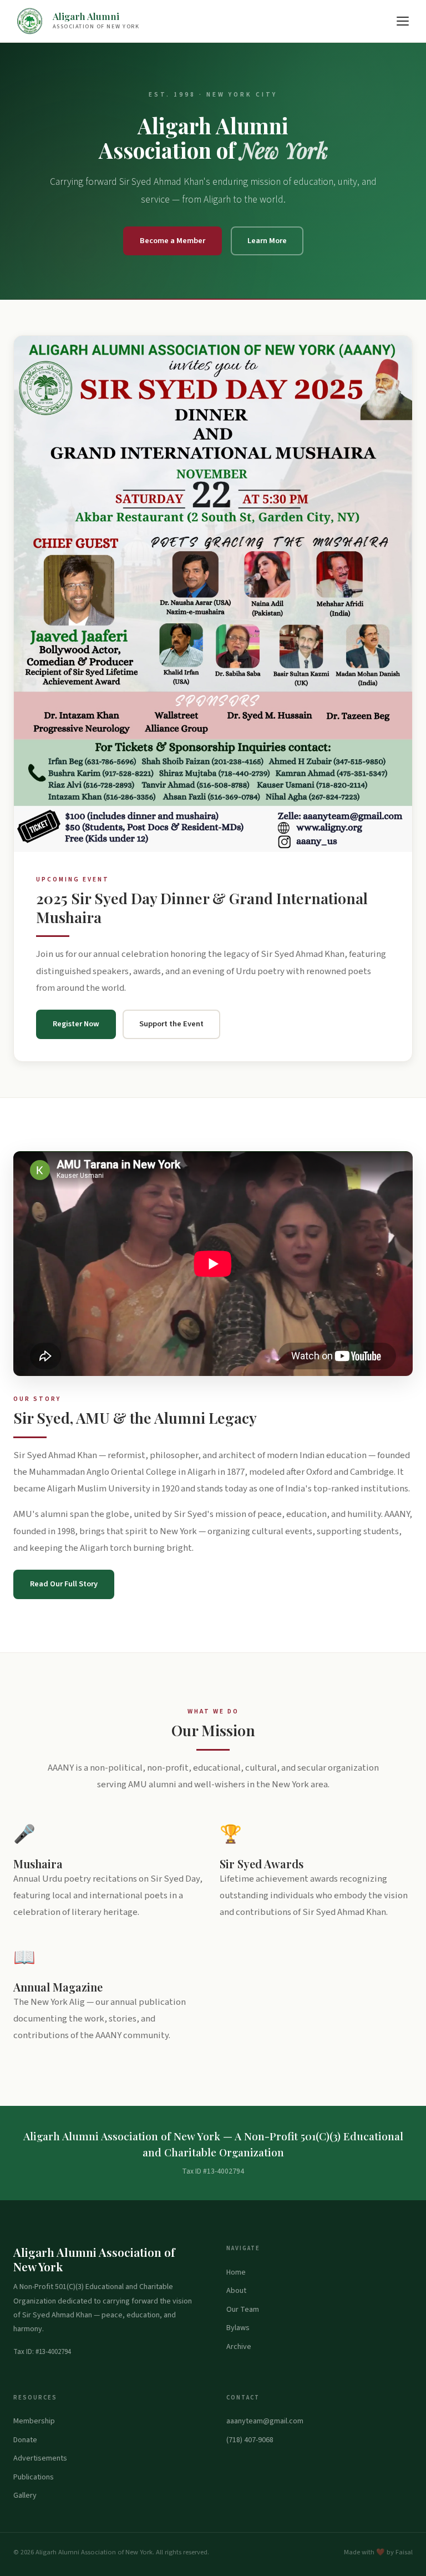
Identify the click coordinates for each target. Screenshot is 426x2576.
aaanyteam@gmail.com (265, 2421)
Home (236, 2272)
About (236, 2291)
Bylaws (238, 2328)
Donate (25, 2440)
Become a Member (173, 241)
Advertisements (40, 2458)
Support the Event (171, 1024)
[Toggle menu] (403, 21)
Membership (34, 2421)
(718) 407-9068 (250, 2440)
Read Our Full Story (64, 1584)
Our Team (243, 2310)
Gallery (25, 2496)
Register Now (76, 1024)
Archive (239, 2347)
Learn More (267, 241)
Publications (34, 2477)
